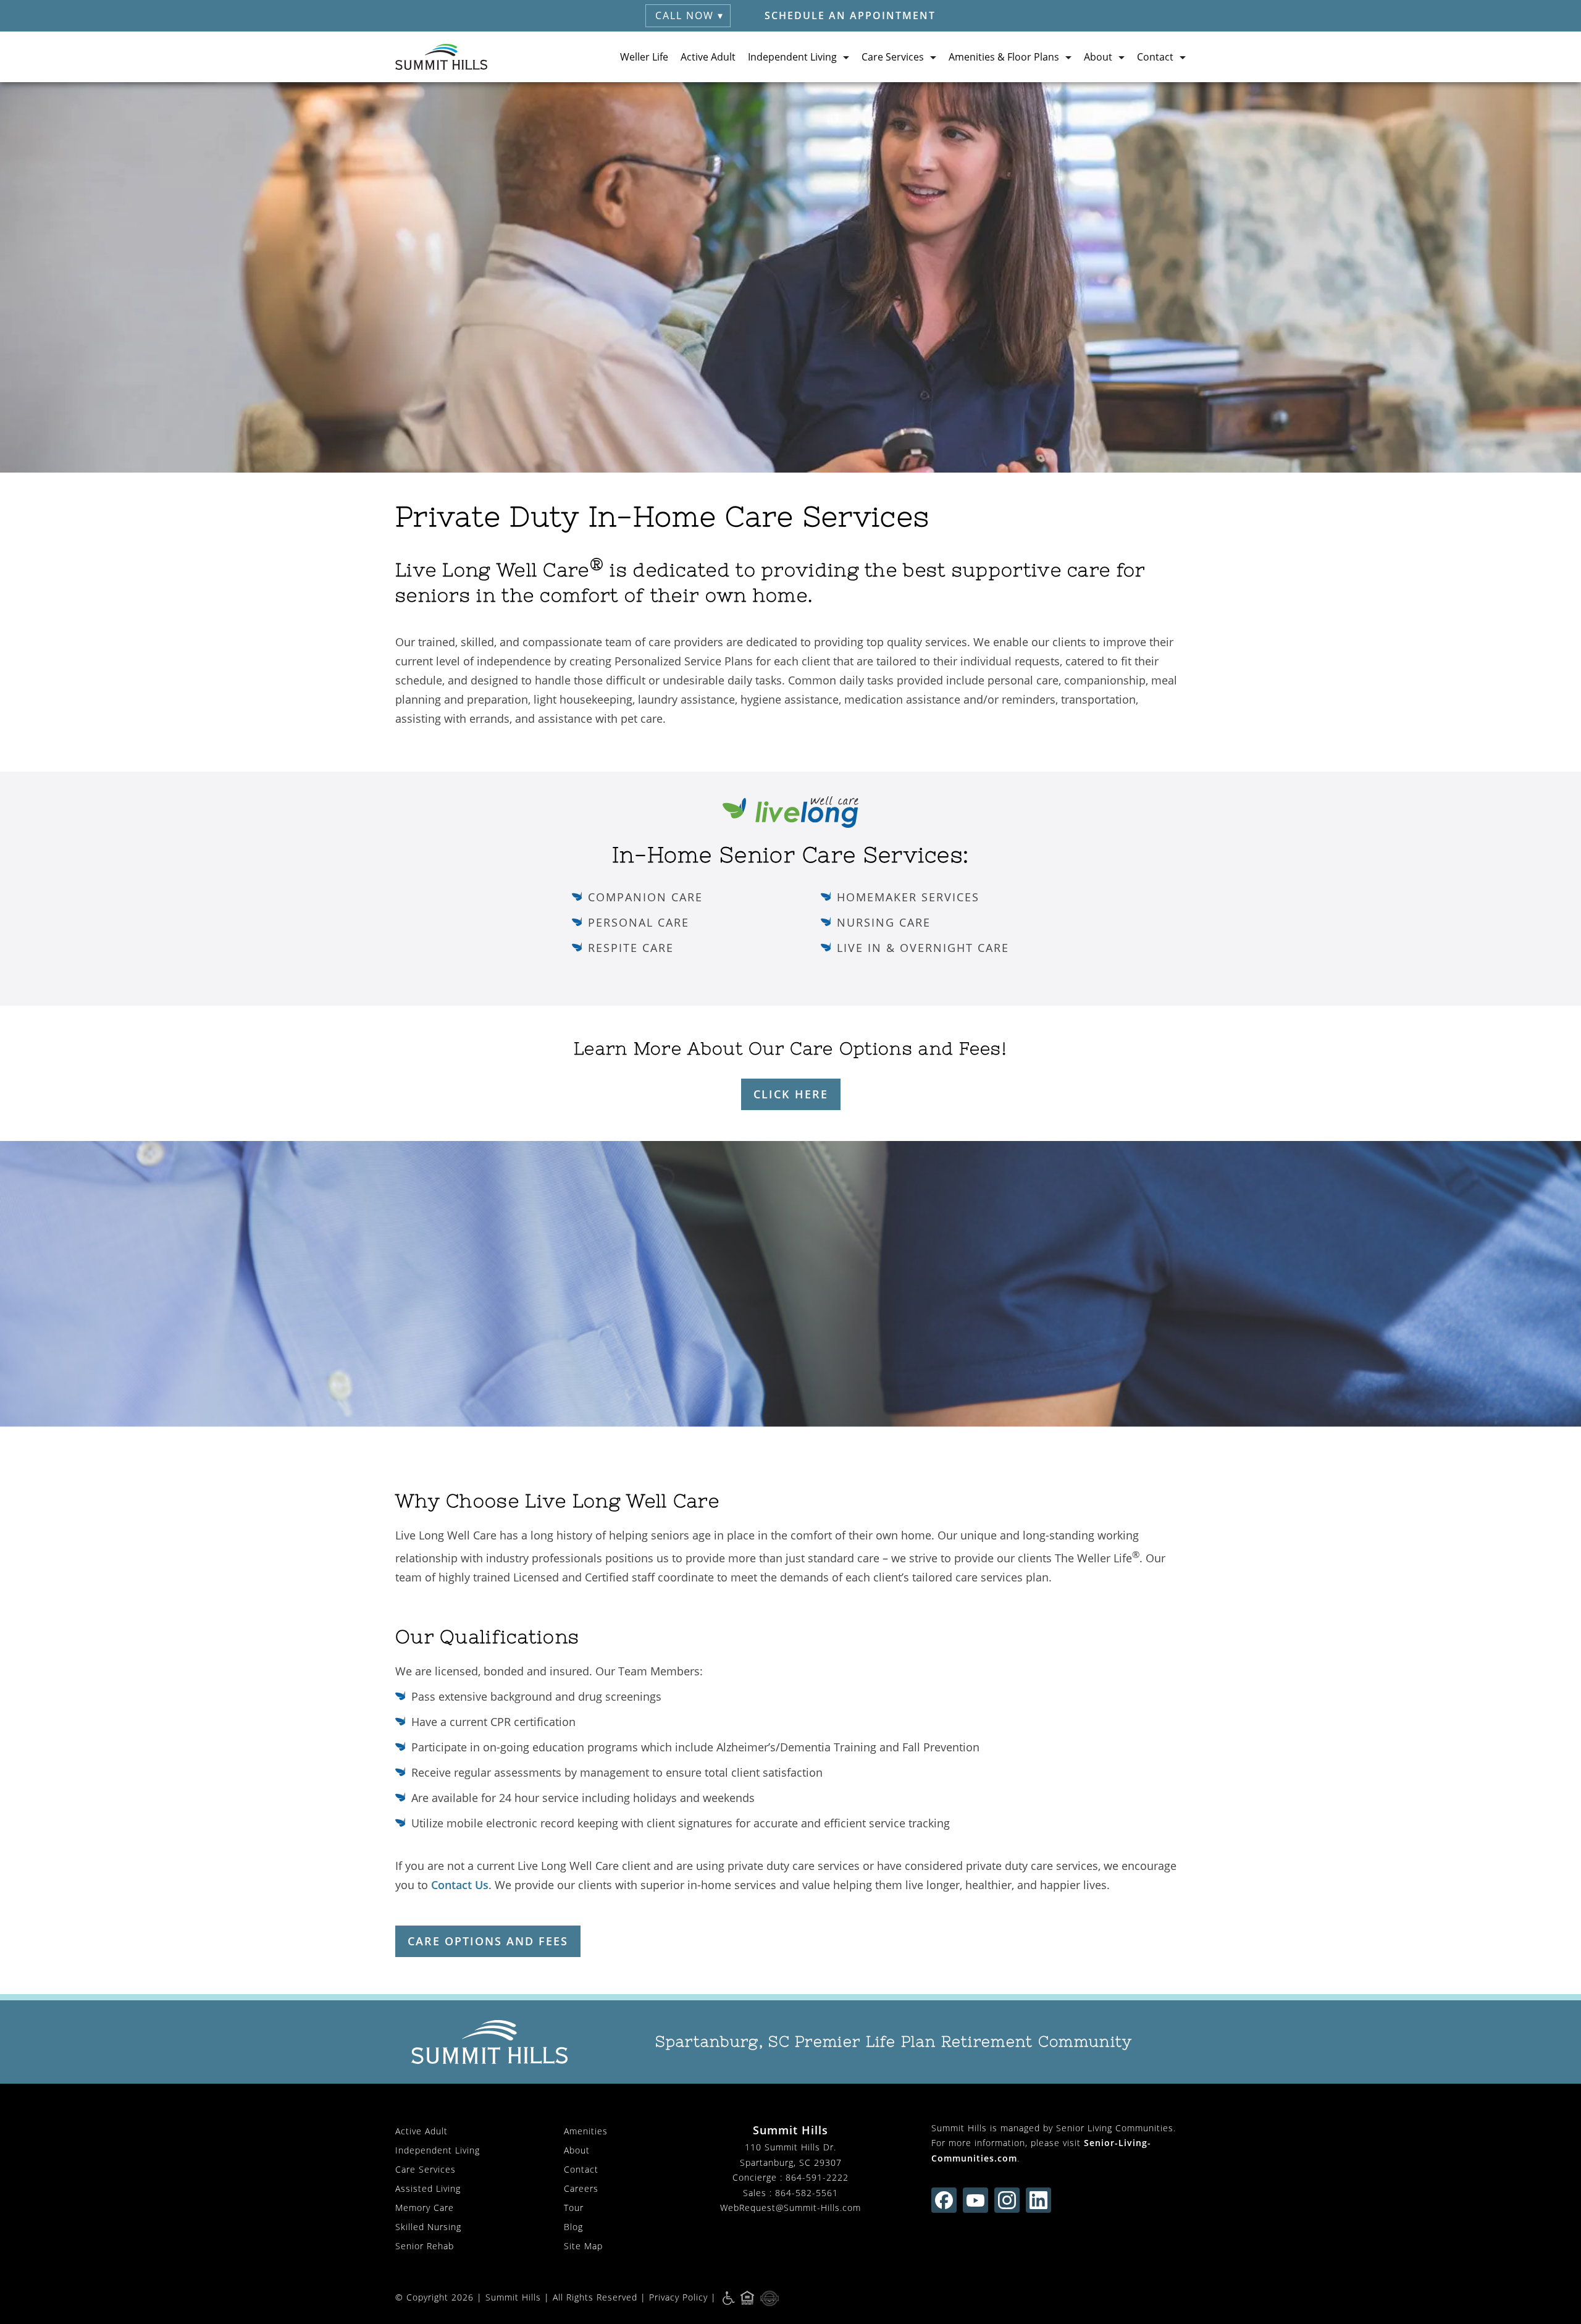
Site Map (583, 2246)
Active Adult (708, 57)
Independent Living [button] (792, 57)
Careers (581, 2188)
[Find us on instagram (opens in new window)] (1007, 2200)
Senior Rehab (425, 2246)
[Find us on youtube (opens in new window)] (975, 2200)
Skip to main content (1516, 101)
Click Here (791, 1094)
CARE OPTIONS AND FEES (488, 1941)
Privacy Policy (678, 2297)
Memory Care (425, 2208)
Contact (581, 2169)
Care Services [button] (893, 57)
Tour (574, 2208)
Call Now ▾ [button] (690, 15)
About (577, 2150)
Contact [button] (1155, 57)
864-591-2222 (817, 2177)
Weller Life (644, 57)
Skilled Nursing (428, 2227)
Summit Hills (513, 2297)
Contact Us (460, 1885)
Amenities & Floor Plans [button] (1004, 57)
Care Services (426, 2169)
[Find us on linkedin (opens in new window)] (1038, 2200)
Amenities (586, 2131)
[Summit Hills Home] (441, 57)
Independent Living (438, 2150)
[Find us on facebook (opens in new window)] (944, 2200)
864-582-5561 (807, 2193)
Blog (573, 2227)
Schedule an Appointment (850, 15)
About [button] (1098, 57)
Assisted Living (428, 2188)
